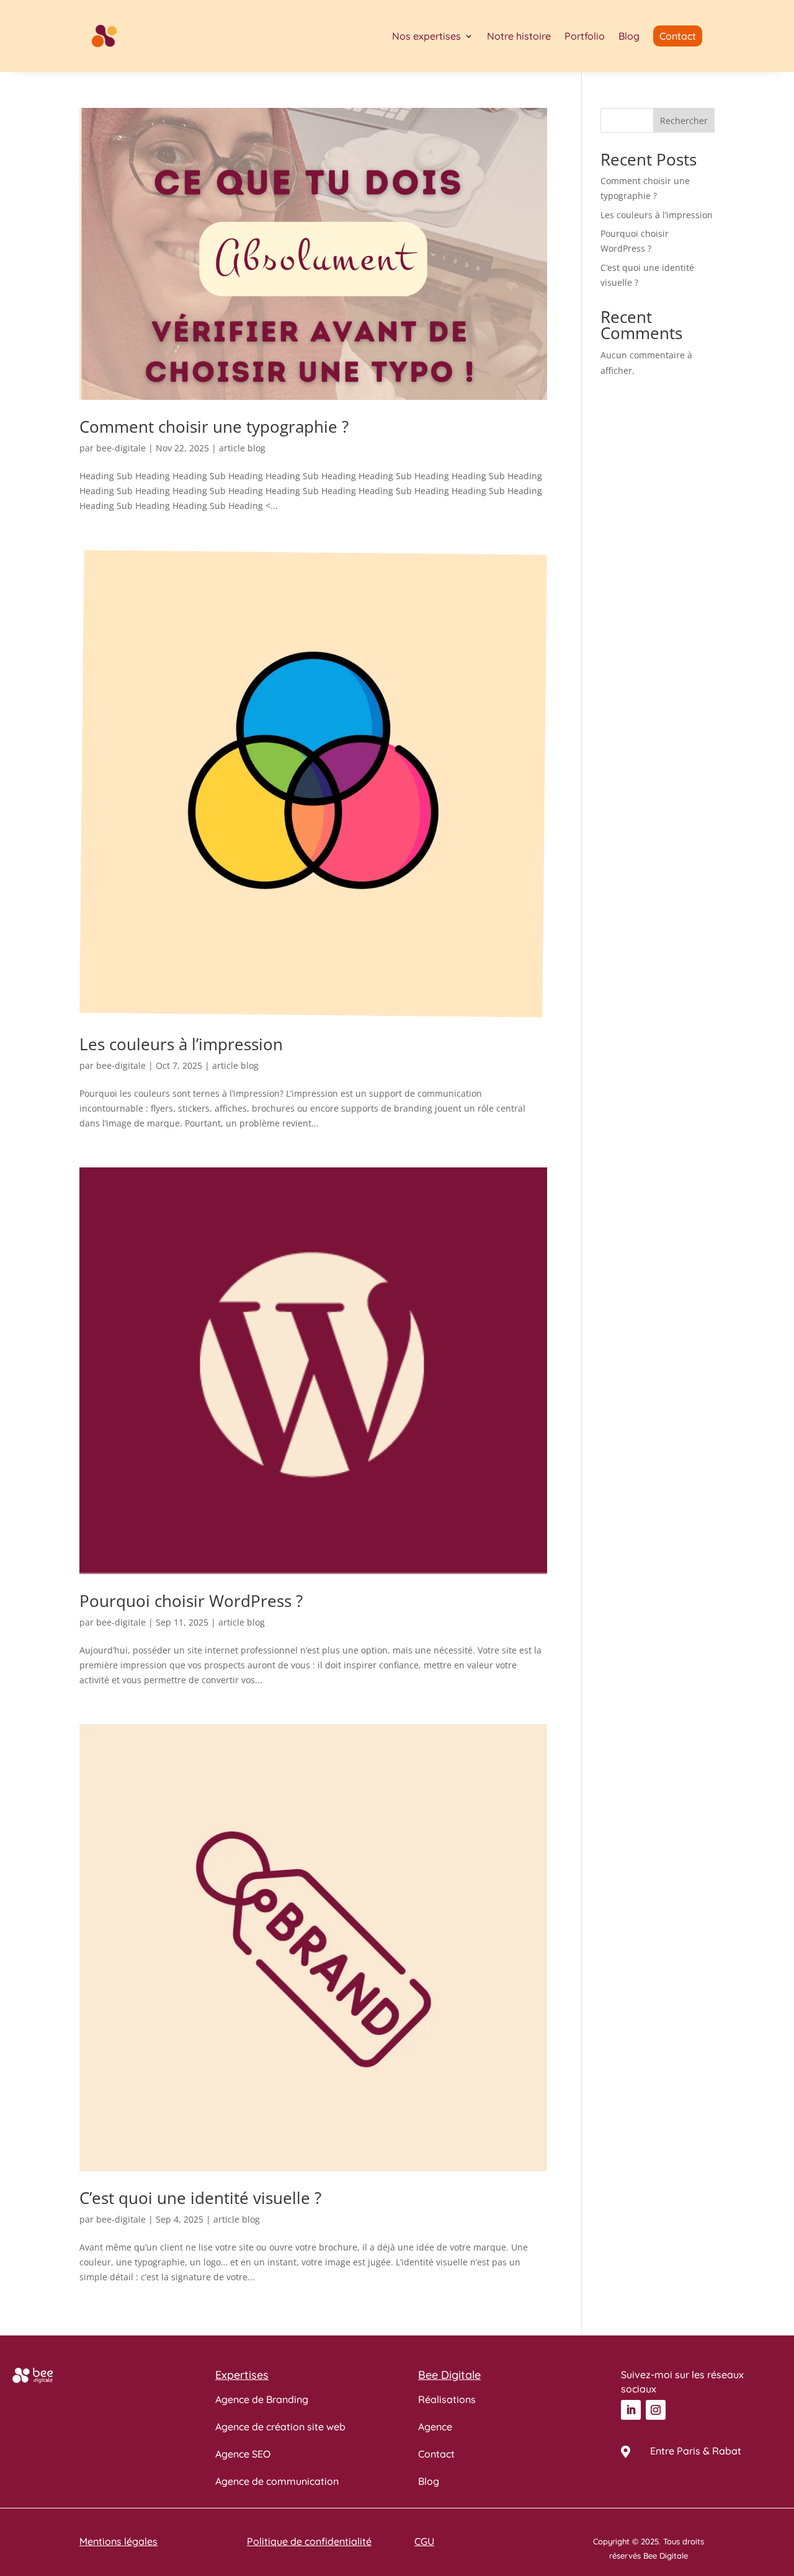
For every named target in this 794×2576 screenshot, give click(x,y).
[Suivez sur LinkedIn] (631, 2410)
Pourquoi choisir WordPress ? (191, 1601)
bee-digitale (121, 448)
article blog (242, 448)
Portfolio (585, 36)
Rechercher (684, 121)
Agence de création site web (280, 2427)
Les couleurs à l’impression (181, 1044)
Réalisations (447, 2399)
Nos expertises (426, 36)
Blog (629, 36)
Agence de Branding (262, 2399)
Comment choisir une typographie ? (214, 427)
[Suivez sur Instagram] (656, 2410)
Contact (436, 2454)
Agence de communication (277, 2481)
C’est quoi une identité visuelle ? (200, 2198)
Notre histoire (519, 36)
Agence (435, 2427)
